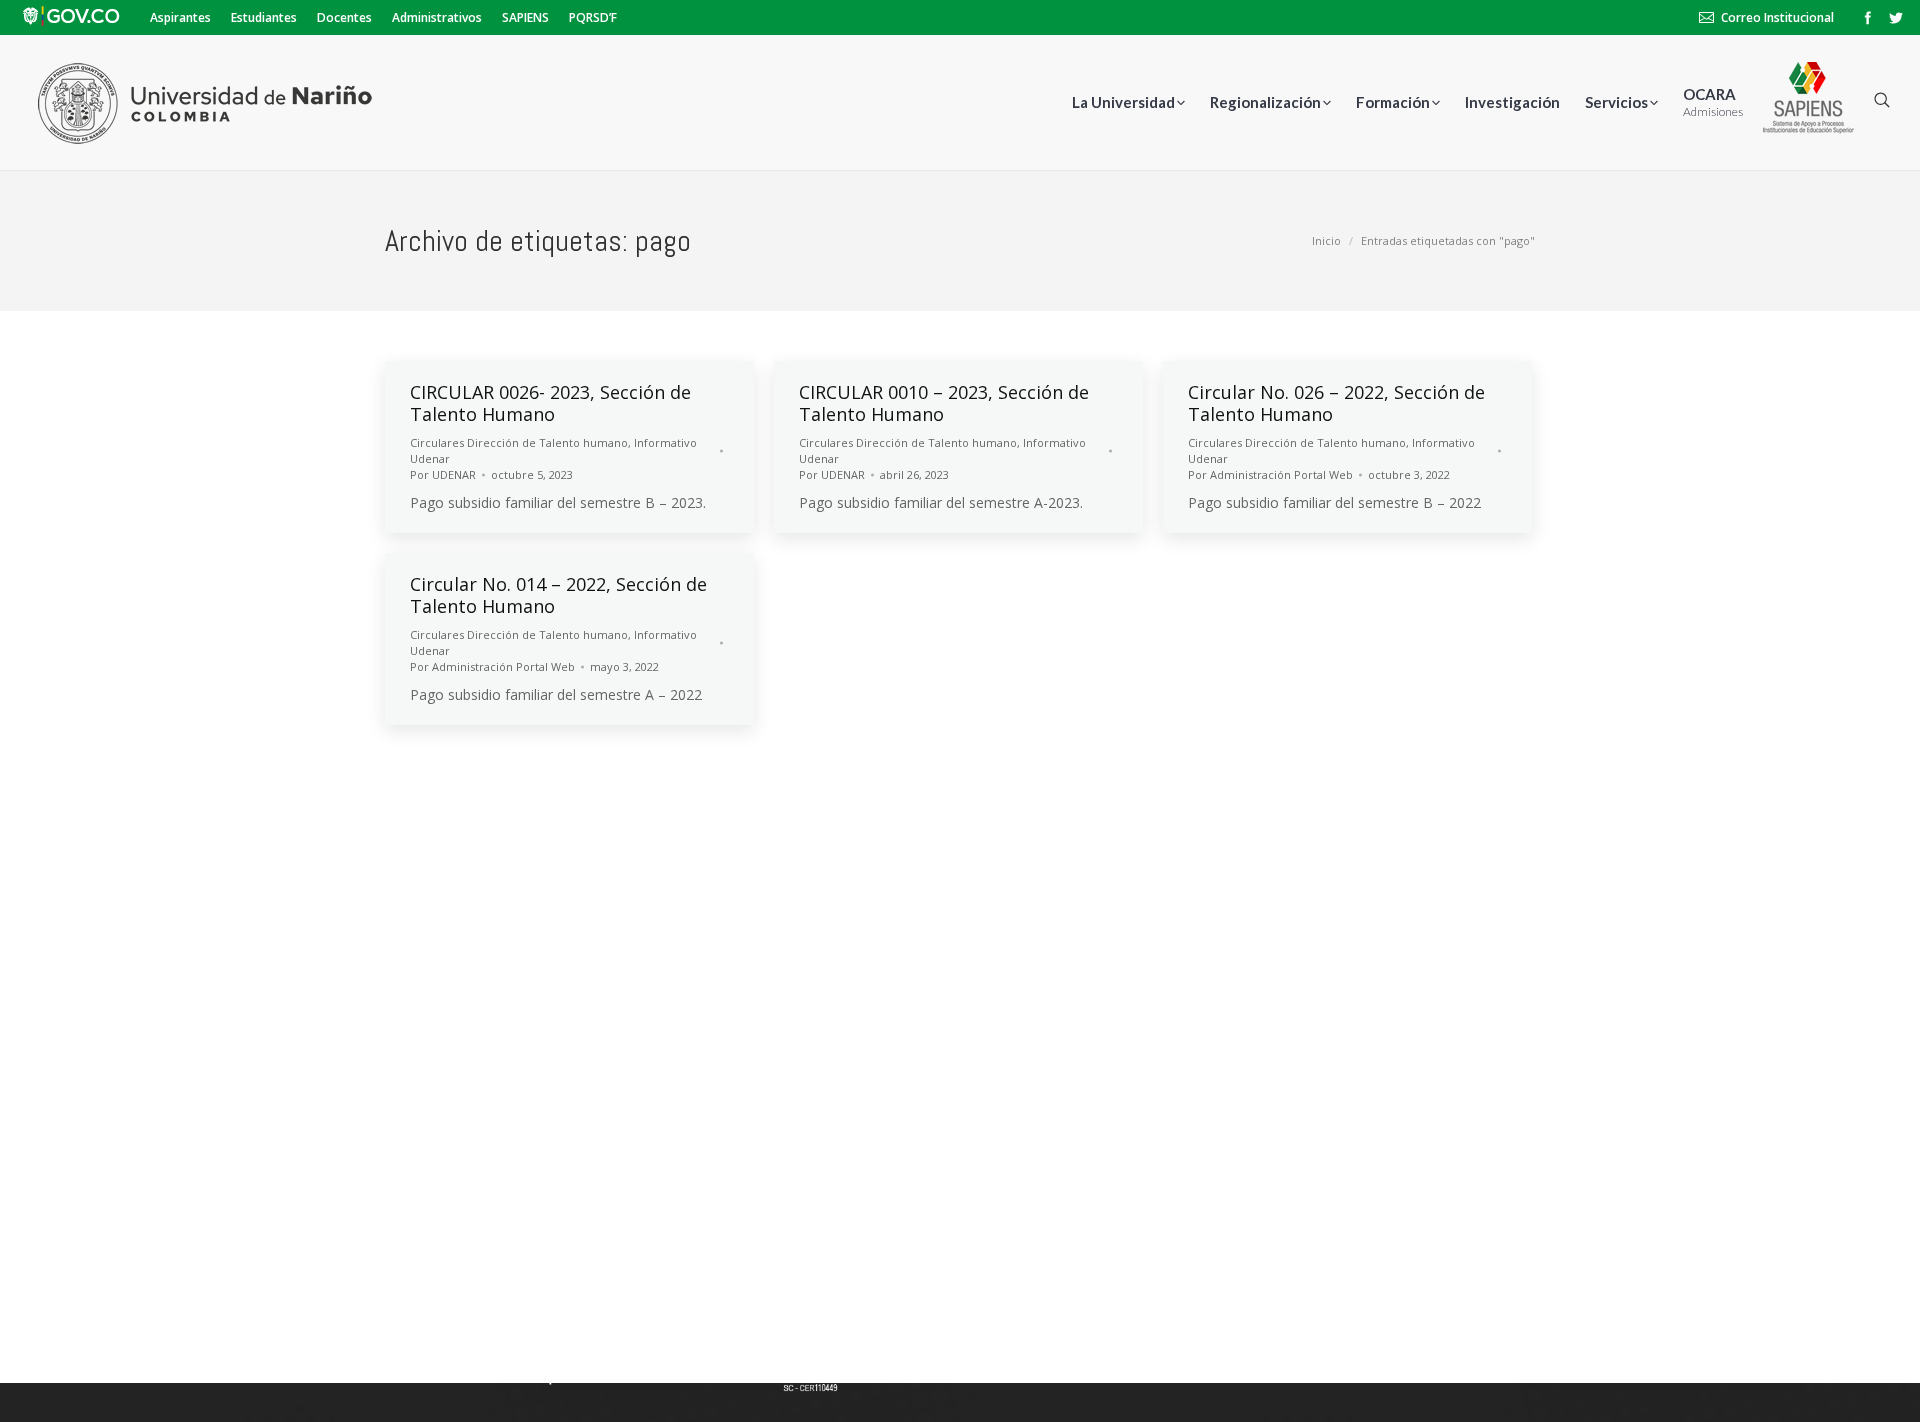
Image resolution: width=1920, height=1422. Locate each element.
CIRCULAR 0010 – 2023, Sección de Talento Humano (944, 403)
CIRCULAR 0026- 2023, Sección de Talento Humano (550, 403)
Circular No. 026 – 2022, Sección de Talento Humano (1336, 403)
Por (443, 474)
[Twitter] (1896, 18)
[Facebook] (1868, 18)
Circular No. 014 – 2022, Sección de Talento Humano (558, 595)
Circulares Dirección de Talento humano (519, 442)
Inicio (1326, 240)
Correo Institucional (1777, 17)
